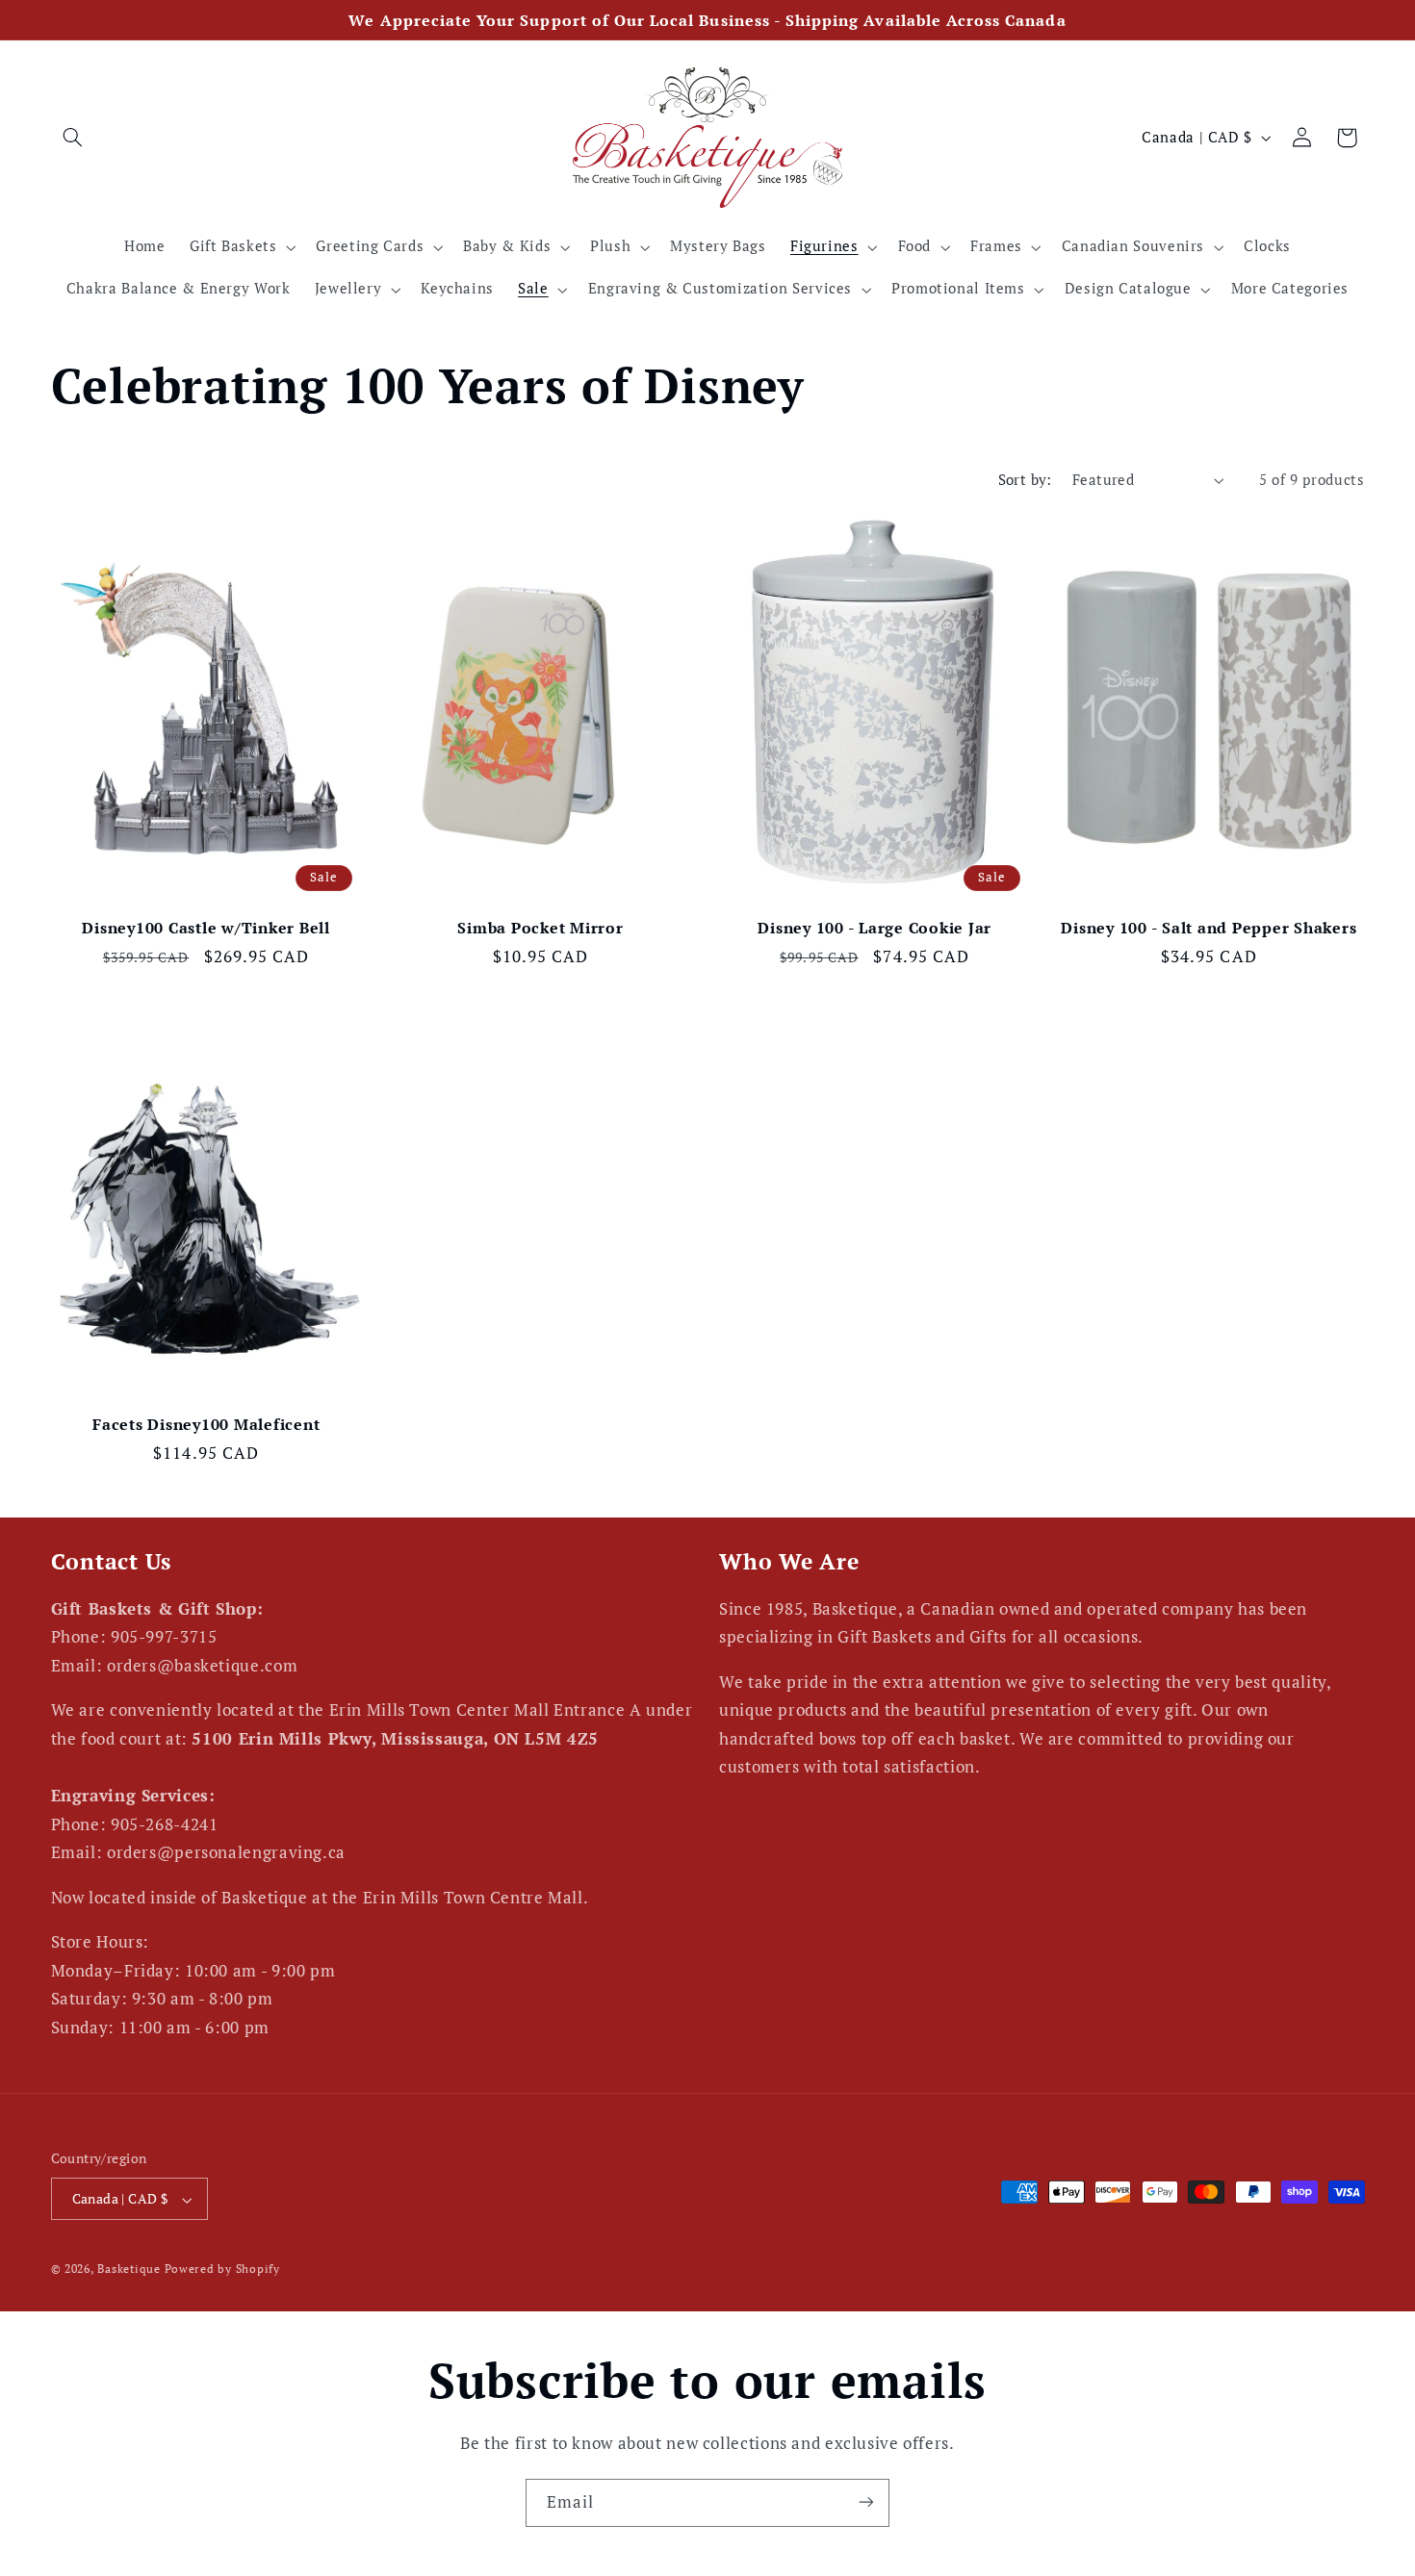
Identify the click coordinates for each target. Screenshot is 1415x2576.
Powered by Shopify (222, 2270)
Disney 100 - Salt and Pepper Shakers (1209, 928)
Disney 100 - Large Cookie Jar (875, 928)
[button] (73, 138)
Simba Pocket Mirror (540, 928)
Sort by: (1025, 480)
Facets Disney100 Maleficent (206, 1424)
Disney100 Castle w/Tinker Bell (206, 928)
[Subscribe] (866, 2502)
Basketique (129, 2270)
